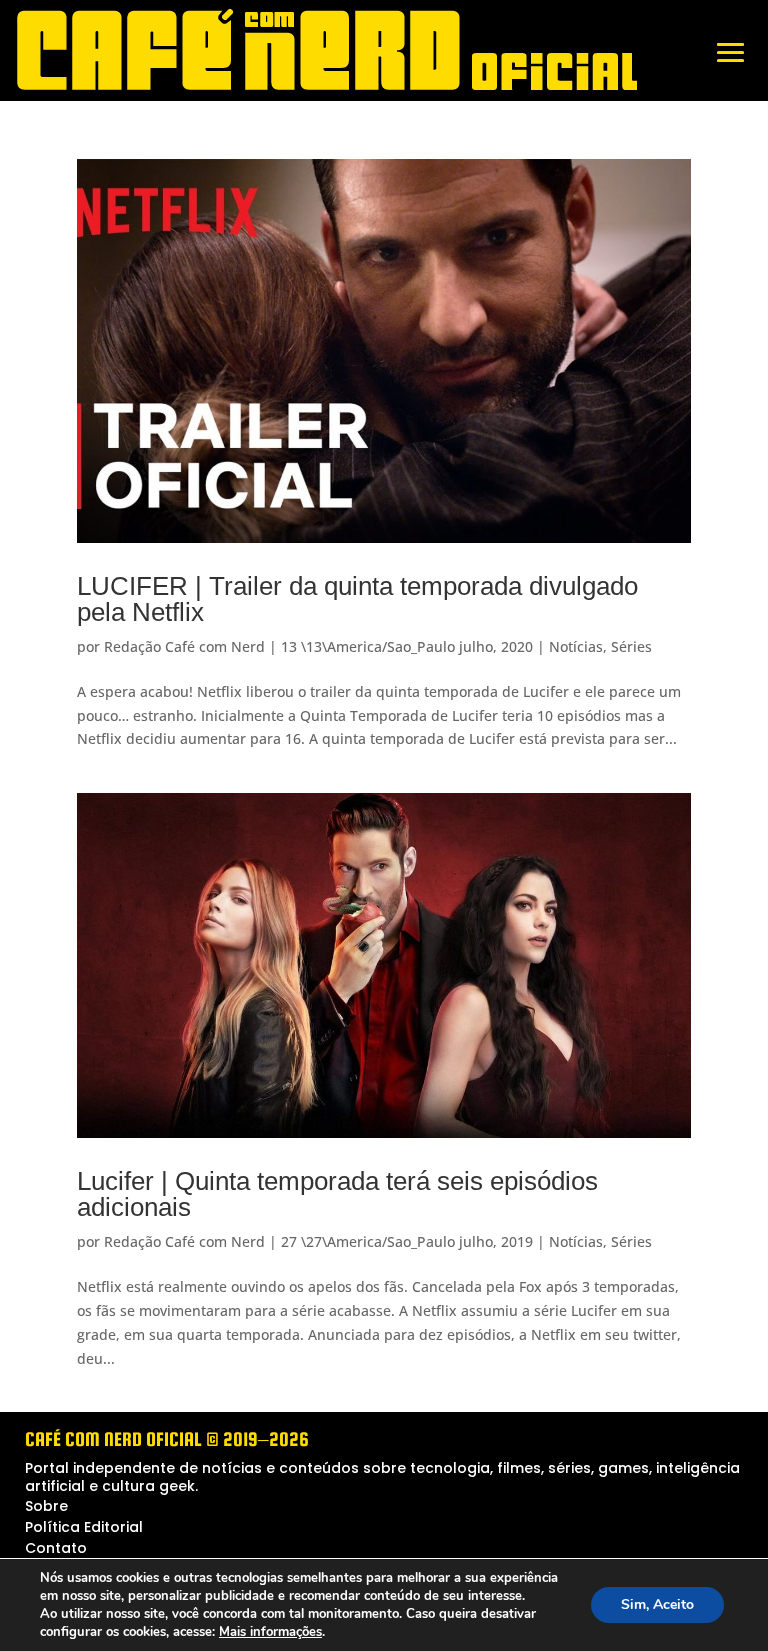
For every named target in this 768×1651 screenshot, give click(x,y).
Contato (56, 1548)
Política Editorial (84, 1527)
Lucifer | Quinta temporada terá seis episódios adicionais (337, 1194)
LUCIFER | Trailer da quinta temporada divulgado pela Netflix (357, 599)
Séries (631, 646)
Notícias (576, 646)
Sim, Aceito (657, 1604)
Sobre (46, 1506)
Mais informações (270, 1632)
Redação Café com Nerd (184, 646)
